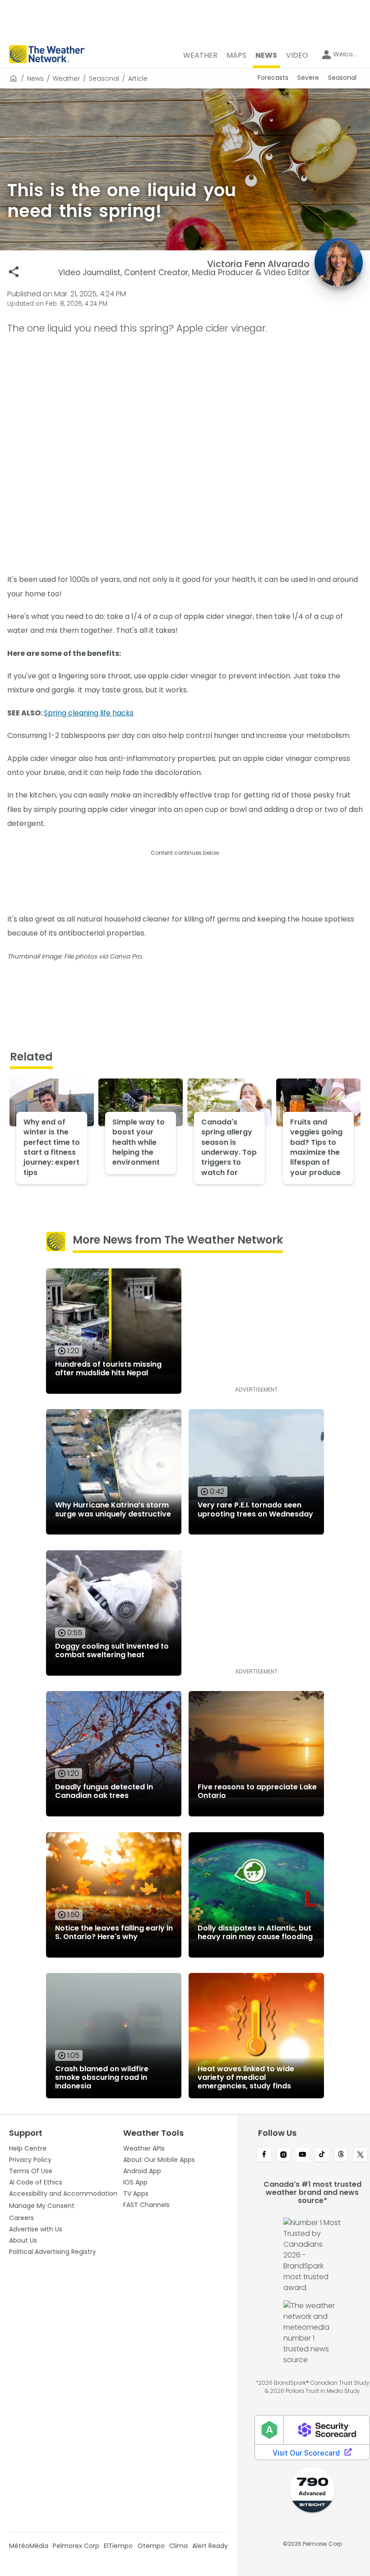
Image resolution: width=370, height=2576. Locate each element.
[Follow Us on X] (360, 2155)
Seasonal (104, 78)
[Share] (14, 272)
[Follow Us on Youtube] (303, 2155)
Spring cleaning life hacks (89, 713)
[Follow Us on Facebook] (264, 2155)
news (35, 78)
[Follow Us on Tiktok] (322, 2155)
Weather (66, 78)
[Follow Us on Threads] (341, 2155)
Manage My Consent (42, 2206)
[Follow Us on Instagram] (284, 2155)
